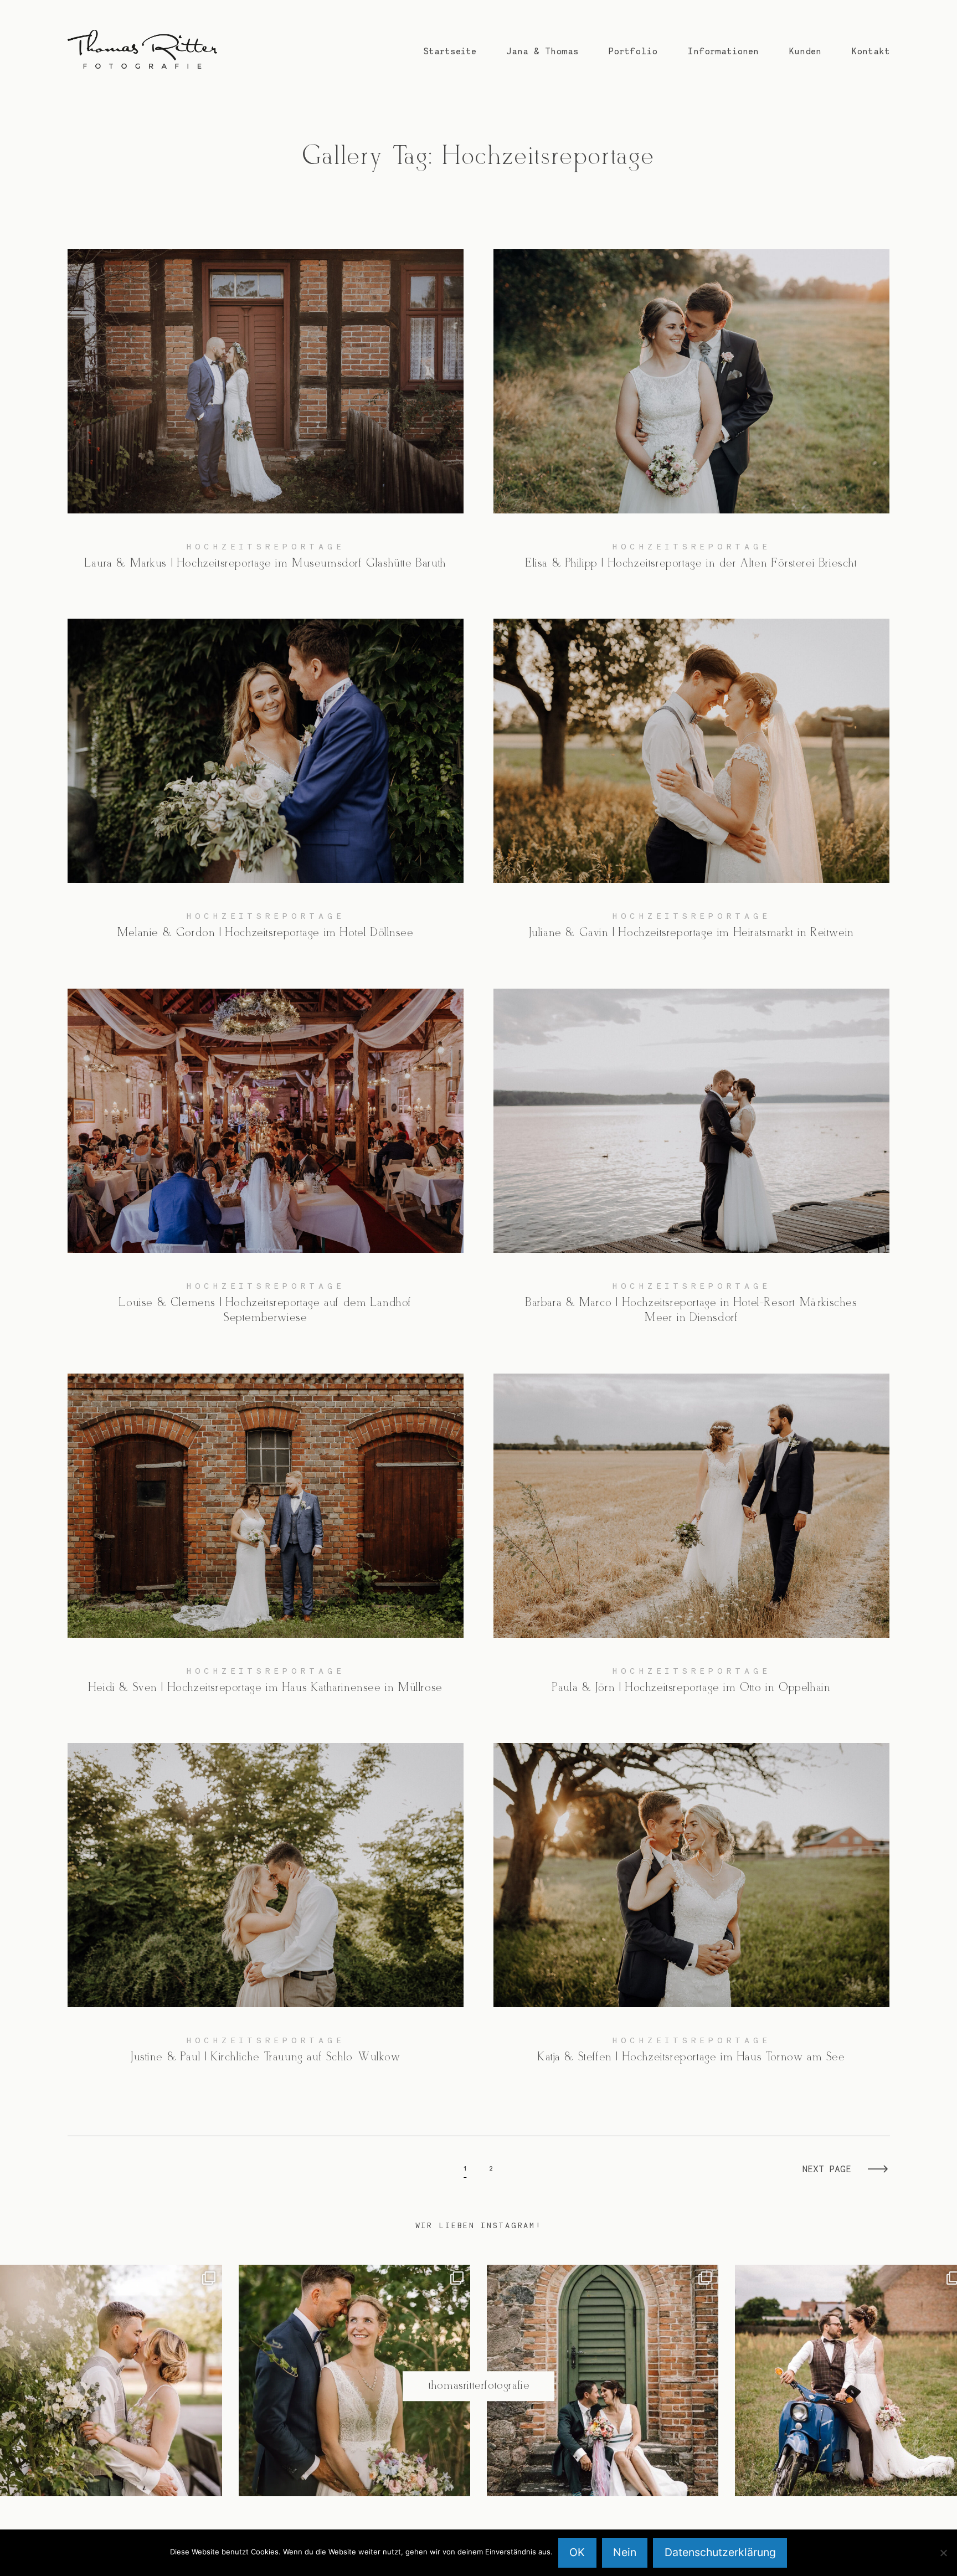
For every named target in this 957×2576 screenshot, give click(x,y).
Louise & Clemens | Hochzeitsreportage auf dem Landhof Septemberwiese (266, 1166)
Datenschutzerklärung (720, 2552)
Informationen (723, 51)
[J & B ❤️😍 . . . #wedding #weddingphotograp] (354, 2380)
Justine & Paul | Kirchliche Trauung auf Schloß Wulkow (266, 1913)
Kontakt (871, 51)
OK (577, 2552)
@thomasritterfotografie (479, 2386)
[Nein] (943, 2553)
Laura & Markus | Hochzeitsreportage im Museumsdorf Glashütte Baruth (266, 419)
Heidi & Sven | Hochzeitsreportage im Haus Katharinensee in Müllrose (266, 1544)
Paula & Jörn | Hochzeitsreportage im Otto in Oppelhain (692, 1544)
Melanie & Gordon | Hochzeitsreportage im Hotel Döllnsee (266, 789)
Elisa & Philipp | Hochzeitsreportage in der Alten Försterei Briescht (692, 419)
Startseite (450, 51)
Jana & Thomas (542, 51)
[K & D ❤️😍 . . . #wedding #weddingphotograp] (603, 2380)
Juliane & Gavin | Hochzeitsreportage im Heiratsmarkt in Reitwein (692, 789)
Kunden (805, 51)
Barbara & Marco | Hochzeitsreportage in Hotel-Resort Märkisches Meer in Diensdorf (692, 1166)
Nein (625, 2552)
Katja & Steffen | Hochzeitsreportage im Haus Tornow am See (692, 1913)
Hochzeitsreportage (266, 546)
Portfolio (633, 51)
